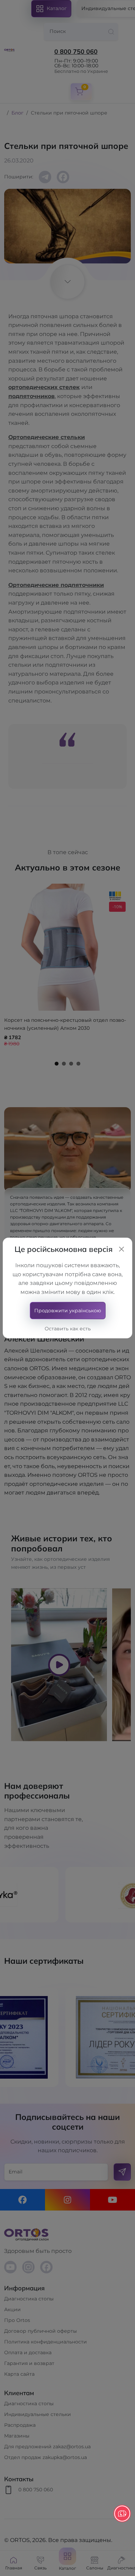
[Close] (121, 1249)
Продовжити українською (68, 1311)
